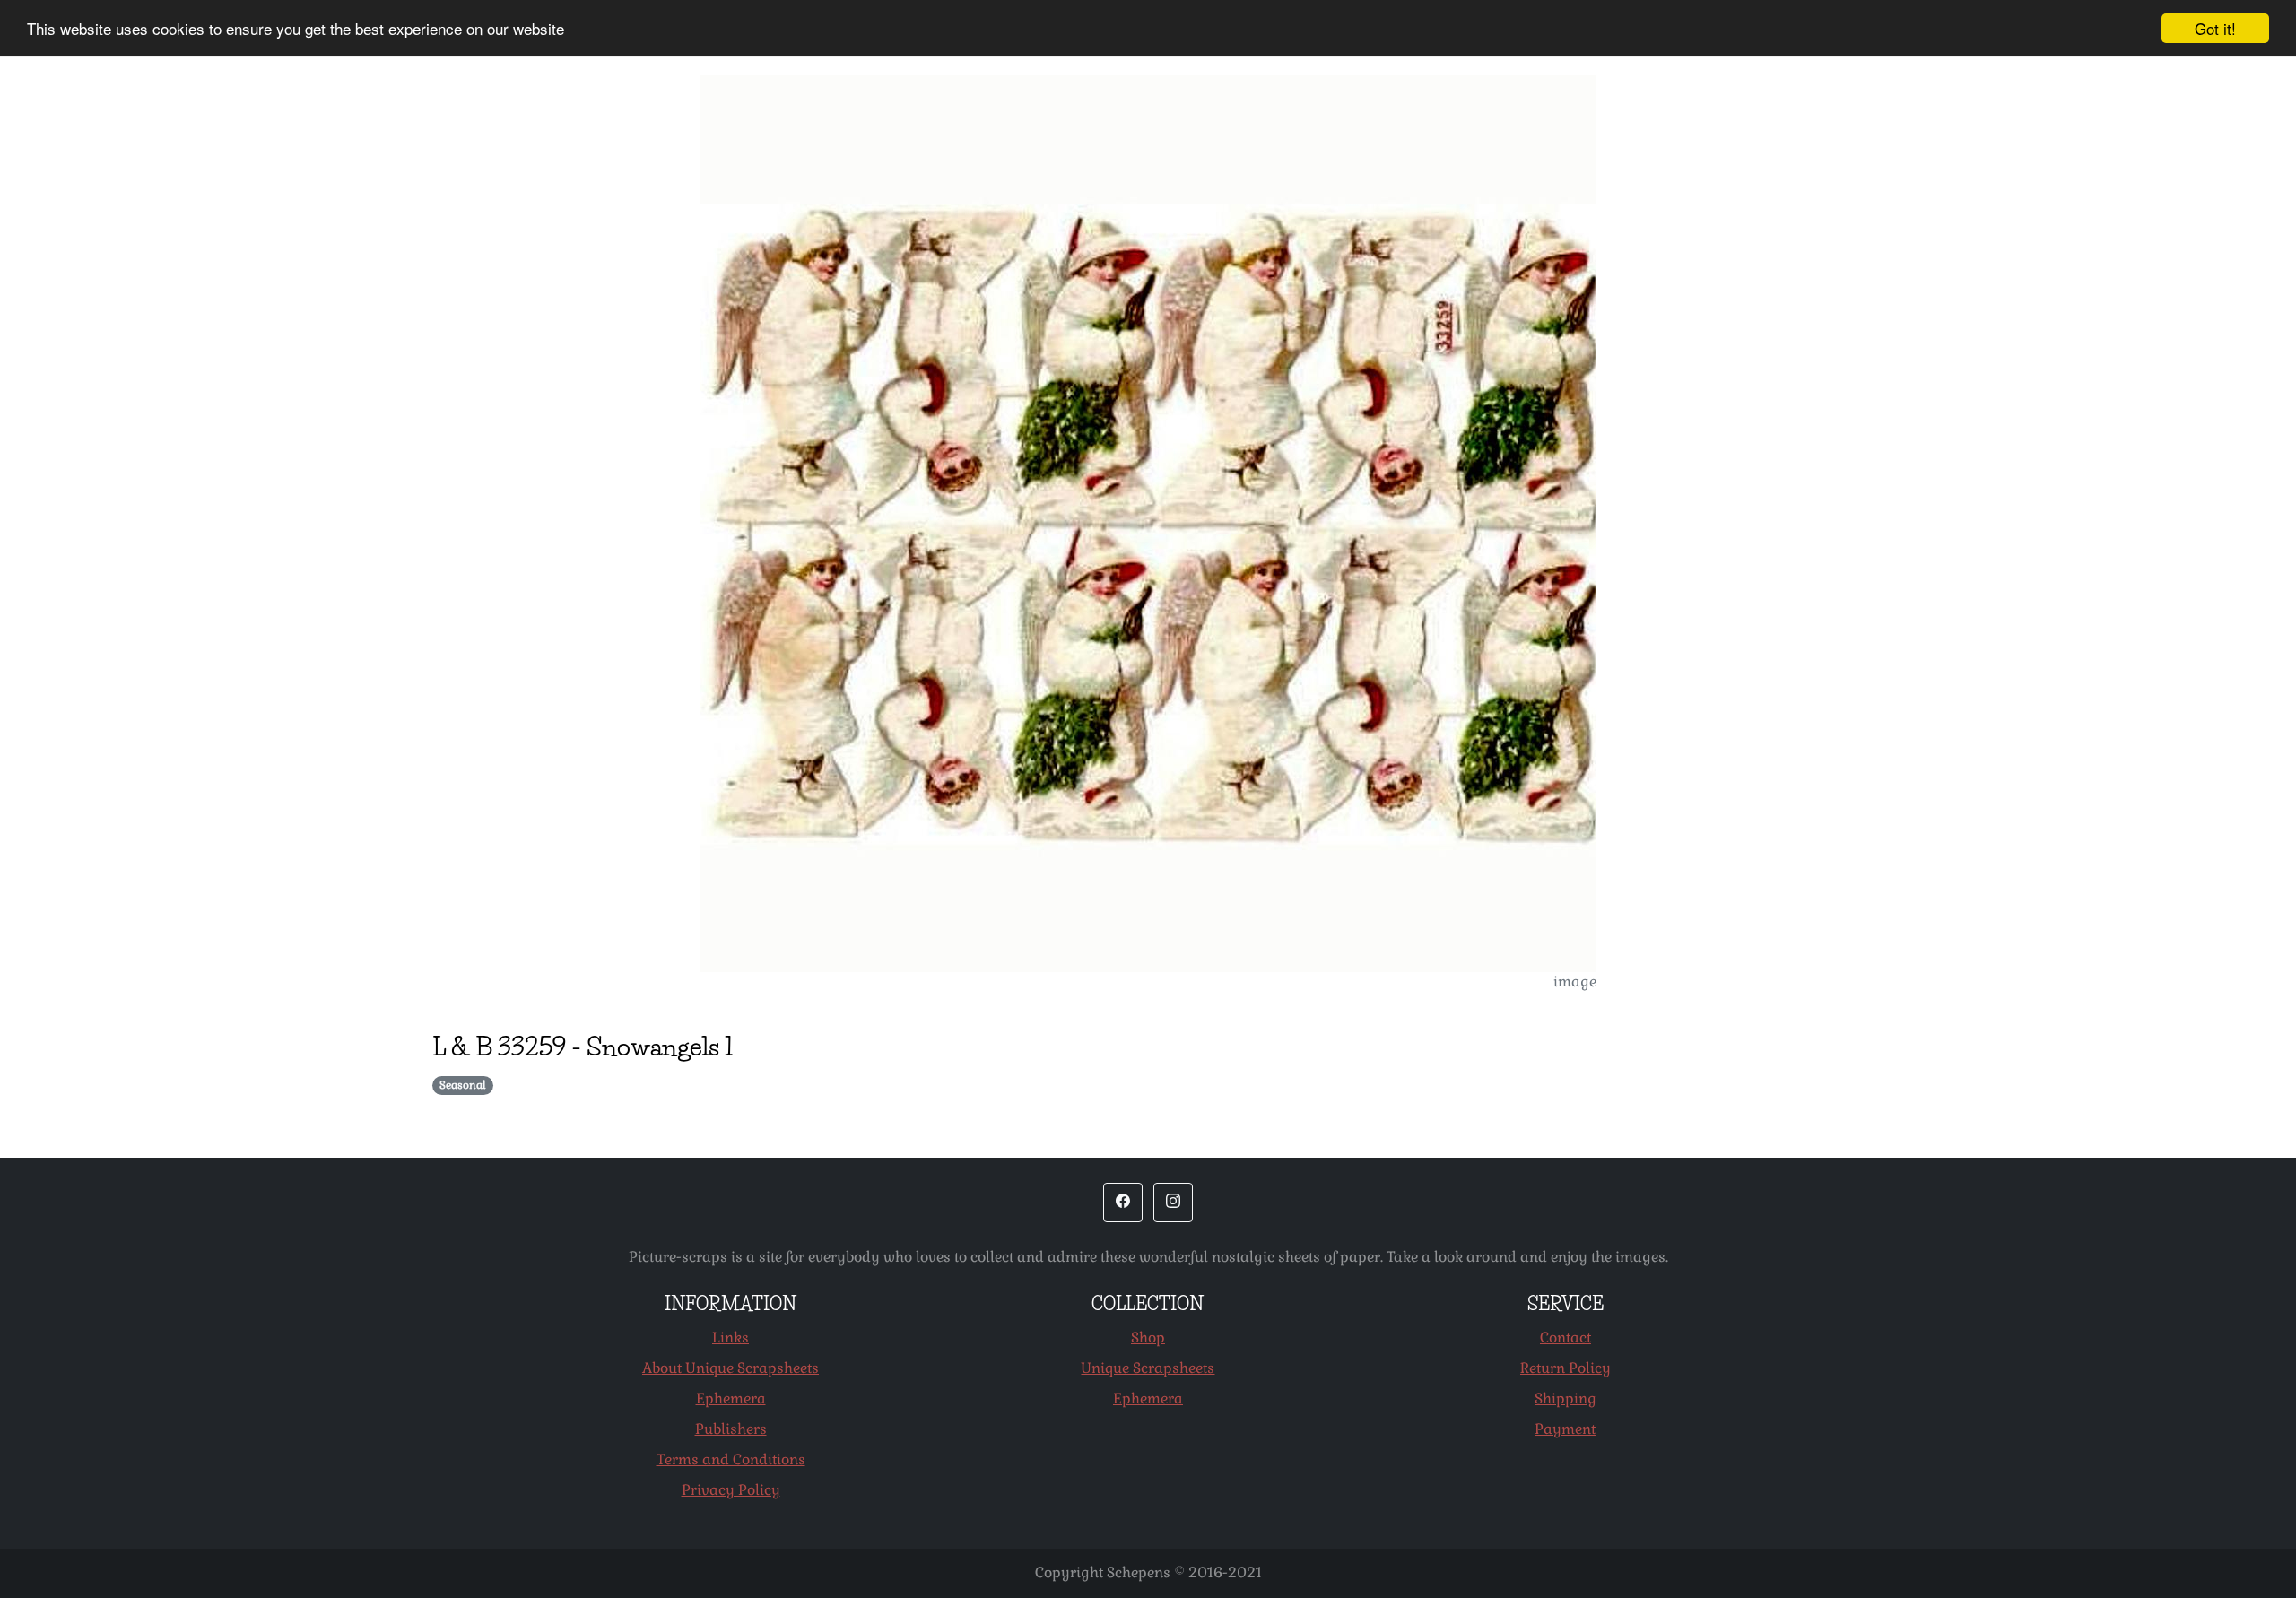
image (1575, 981)
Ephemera (731, 1398)
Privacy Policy (731, 1490)
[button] (1123, 1203)
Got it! (2215, 28)
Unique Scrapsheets (1148, 1368)
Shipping (1565, 1398)
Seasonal (463, 1085)
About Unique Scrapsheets (731, 1368)
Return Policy (1565, 1368)
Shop (1148, 1337)
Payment (1565, 1429)
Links (731, 1337)
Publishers (731, 1429)
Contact (1565, 1337)
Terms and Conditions (731, 1459)
